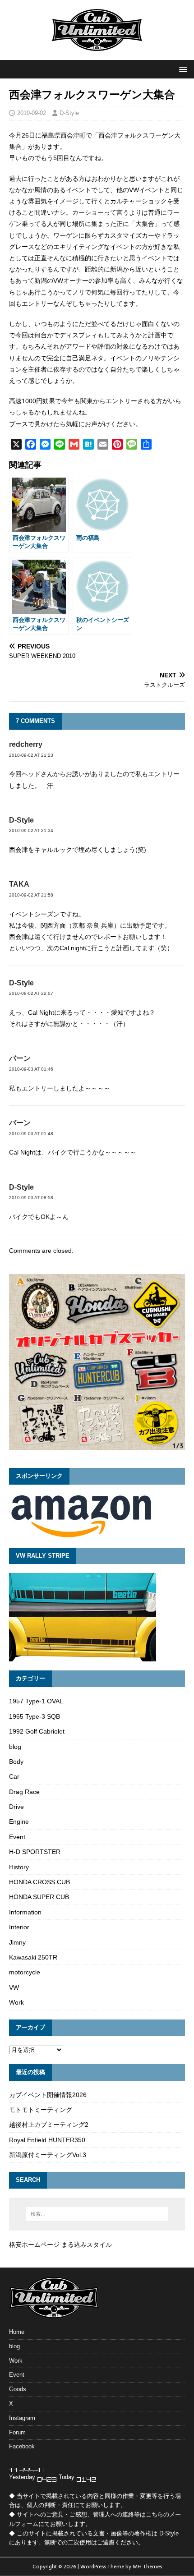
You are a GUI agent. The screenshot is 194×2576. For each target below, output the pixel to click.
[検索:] (97, 2214)
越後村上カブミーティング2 (49, 2125)
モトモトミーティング (41, 2110)
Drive (16, 1807)
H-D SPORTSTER (35, 1852)
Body (16, 1762)
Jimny (17, 1942)
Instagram (22, 2418)
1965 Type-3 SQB (35, 1716)
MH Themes (147, 2567)
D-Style (69, 113)
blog (15, 1747)
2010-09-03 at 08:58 (31, 1198)
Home (17, 2332)
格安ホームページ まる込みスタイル (60, 2245)
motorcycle (25, 1972)
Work (16, 2002)
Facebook (22, 2446)
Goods (18, 2389)
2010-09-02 (32, 113)
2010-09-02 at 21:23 (31, 755)
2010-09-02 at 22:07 (31, 993)
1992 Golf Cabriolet (37, 1731)
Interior (19, 1927)
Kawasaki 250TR (33, 1957)
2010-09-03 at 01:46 (31, 1069)
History (19, 1867)
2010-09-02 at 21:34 (31, 830)
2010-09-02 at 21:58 (31, 895)
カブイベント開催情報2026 (48, 2095)
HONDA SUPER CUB (39, 1897)
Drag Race (24, 1792)
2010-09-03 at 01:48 (31, 1134)
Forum (17, 2432)
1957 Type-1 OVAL (36, 1701)
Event (17, 1837)
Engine (19, 1822)
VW (14, 1987)
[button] (182, 69)
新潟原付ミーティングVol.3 (48, 2155)
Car (14, 1776)
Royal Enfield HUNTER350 (47, 2140)
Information (25, 1912)
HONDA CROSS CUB (39, 1882)
